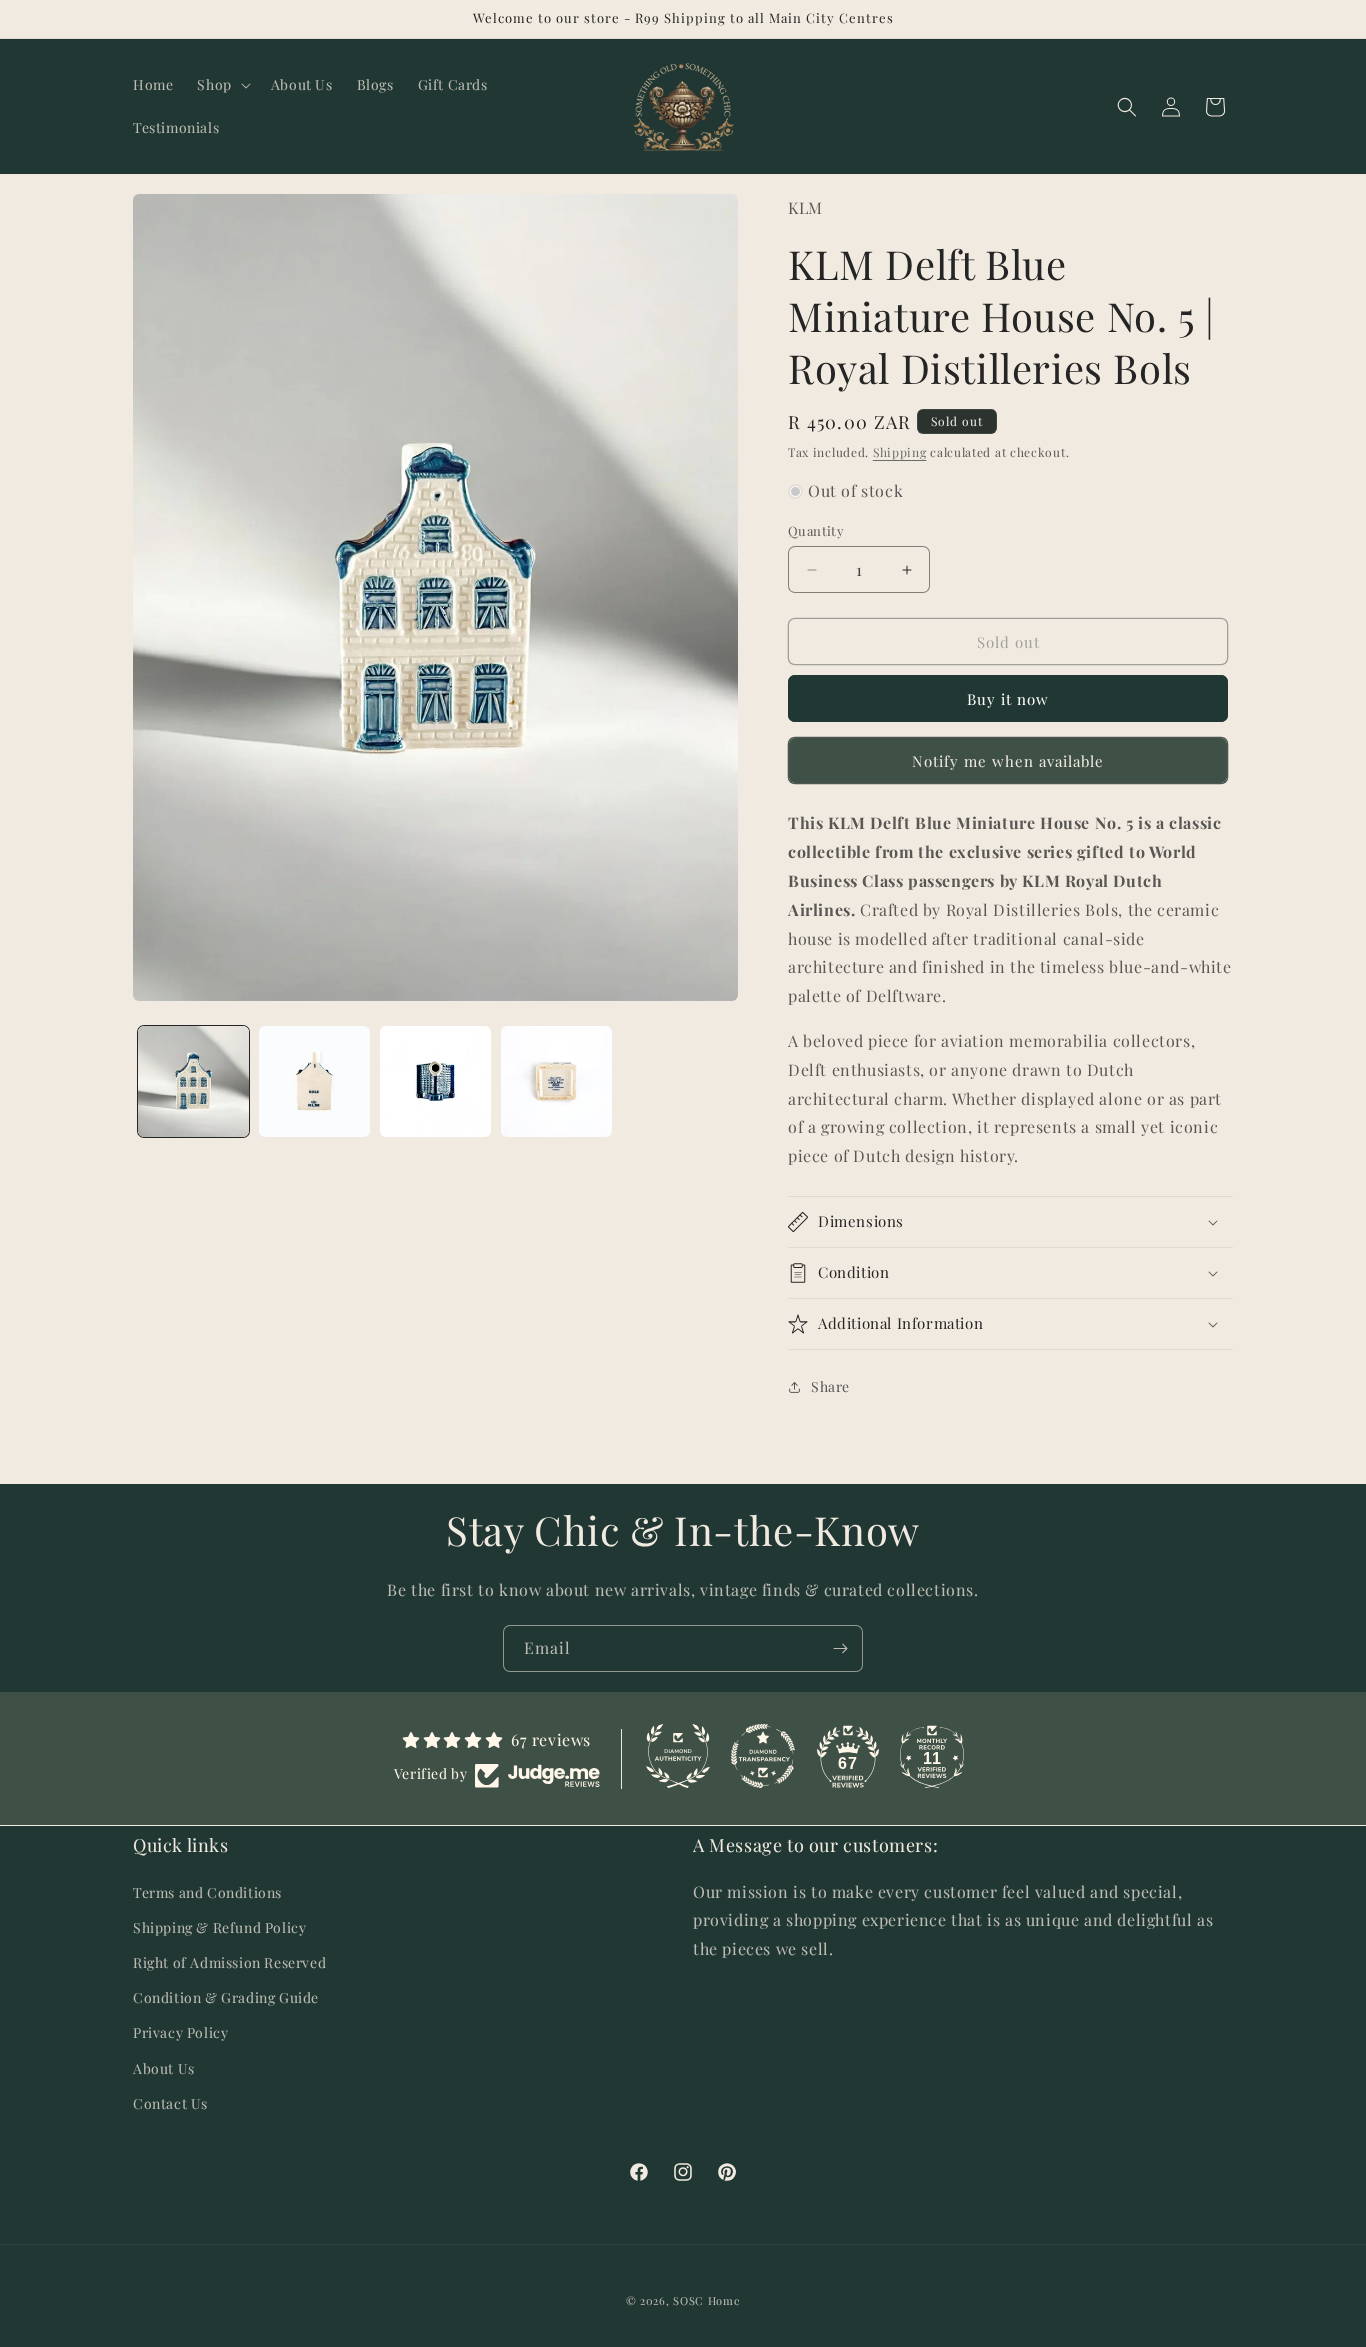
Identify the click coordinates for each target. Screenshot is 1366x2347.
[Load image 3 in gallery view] (435, 1081)
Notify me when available (1008, 761)
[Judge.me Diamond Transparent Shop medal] (763, 1756)
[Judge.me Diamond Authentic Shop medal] (678, 1756)
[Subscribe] (840, 1648)
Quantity (816, 530)
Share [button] (830, 1386)
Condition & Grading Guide (226, 1997)
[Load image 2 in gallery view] (314, 1081)
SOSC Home (706, 2300)
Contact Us (170, 2102)
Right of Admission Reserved (229, 1961)
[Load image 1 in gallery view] (193, 1081)
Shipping (900, 452)
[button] (221, 85)
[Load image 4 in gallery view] (556, 1081)
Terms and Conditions (207, 1891)
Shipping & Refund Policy (219, 1926)
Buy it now (1008, 699)
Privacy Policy (180, 2032)
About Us (164, 2067)
